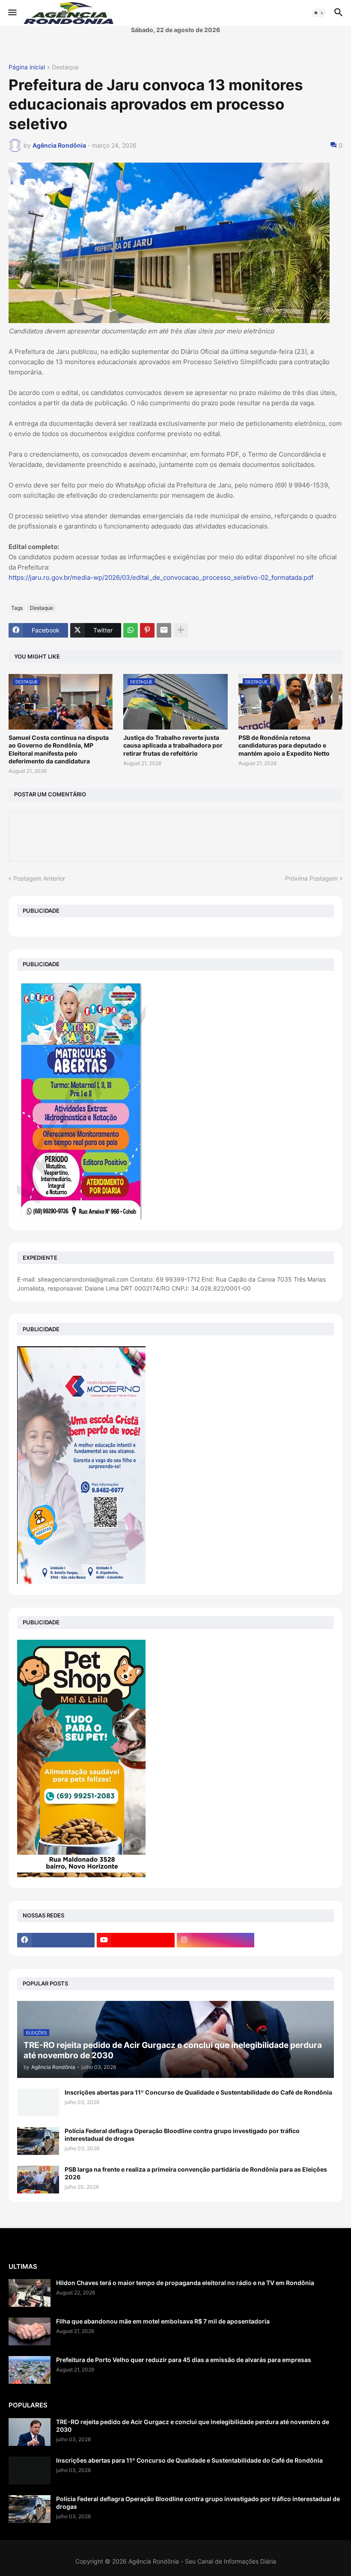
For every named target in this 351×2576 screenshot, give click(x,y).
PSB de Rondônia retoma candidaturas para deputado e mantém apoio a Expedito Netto (284, 745)
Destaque (65, 67)
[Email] (164, 630)
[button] (12, 13)
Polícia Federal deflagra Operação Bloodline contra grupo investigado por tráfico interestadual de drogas (182, 2135)
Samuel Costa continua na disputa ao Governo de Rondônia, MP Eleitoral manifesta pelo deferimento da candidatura (59, 749)
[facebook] (56, 1940)
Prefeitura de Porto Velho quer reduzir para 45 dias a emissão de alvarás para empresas (184, 2360)
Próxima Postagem (311, 878)
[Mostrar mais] (181, 630)
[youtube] (135, 1940)
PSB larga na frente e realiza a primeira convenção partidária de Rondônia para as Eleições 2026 (196, 2173)
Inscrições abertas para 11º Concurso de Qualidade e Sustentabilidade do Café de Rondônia (198, 2092)
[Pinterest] (147, 630)
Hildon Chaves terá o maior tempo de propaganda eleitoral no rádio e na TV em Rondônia (185, 2283)
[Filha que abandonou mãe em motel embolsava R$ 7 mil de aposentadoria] (30, 2331)
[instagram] (216, 1940)
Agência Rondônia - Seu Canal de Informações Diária (202, 2561)
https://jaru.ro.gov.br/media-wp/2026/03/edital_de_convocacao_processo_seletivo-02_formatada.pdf (161, 577)
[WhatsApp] (131, 630)
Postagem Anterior (39, 878)
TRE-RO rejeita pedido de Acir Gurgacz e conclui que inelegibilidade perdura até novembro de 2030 (193, 2426)
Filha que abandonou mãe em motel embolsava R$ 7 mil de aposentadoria (163, 2321)
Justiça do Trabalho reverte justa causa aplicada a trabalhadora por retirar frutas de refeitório (173, 745)
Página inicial (27, 67)
